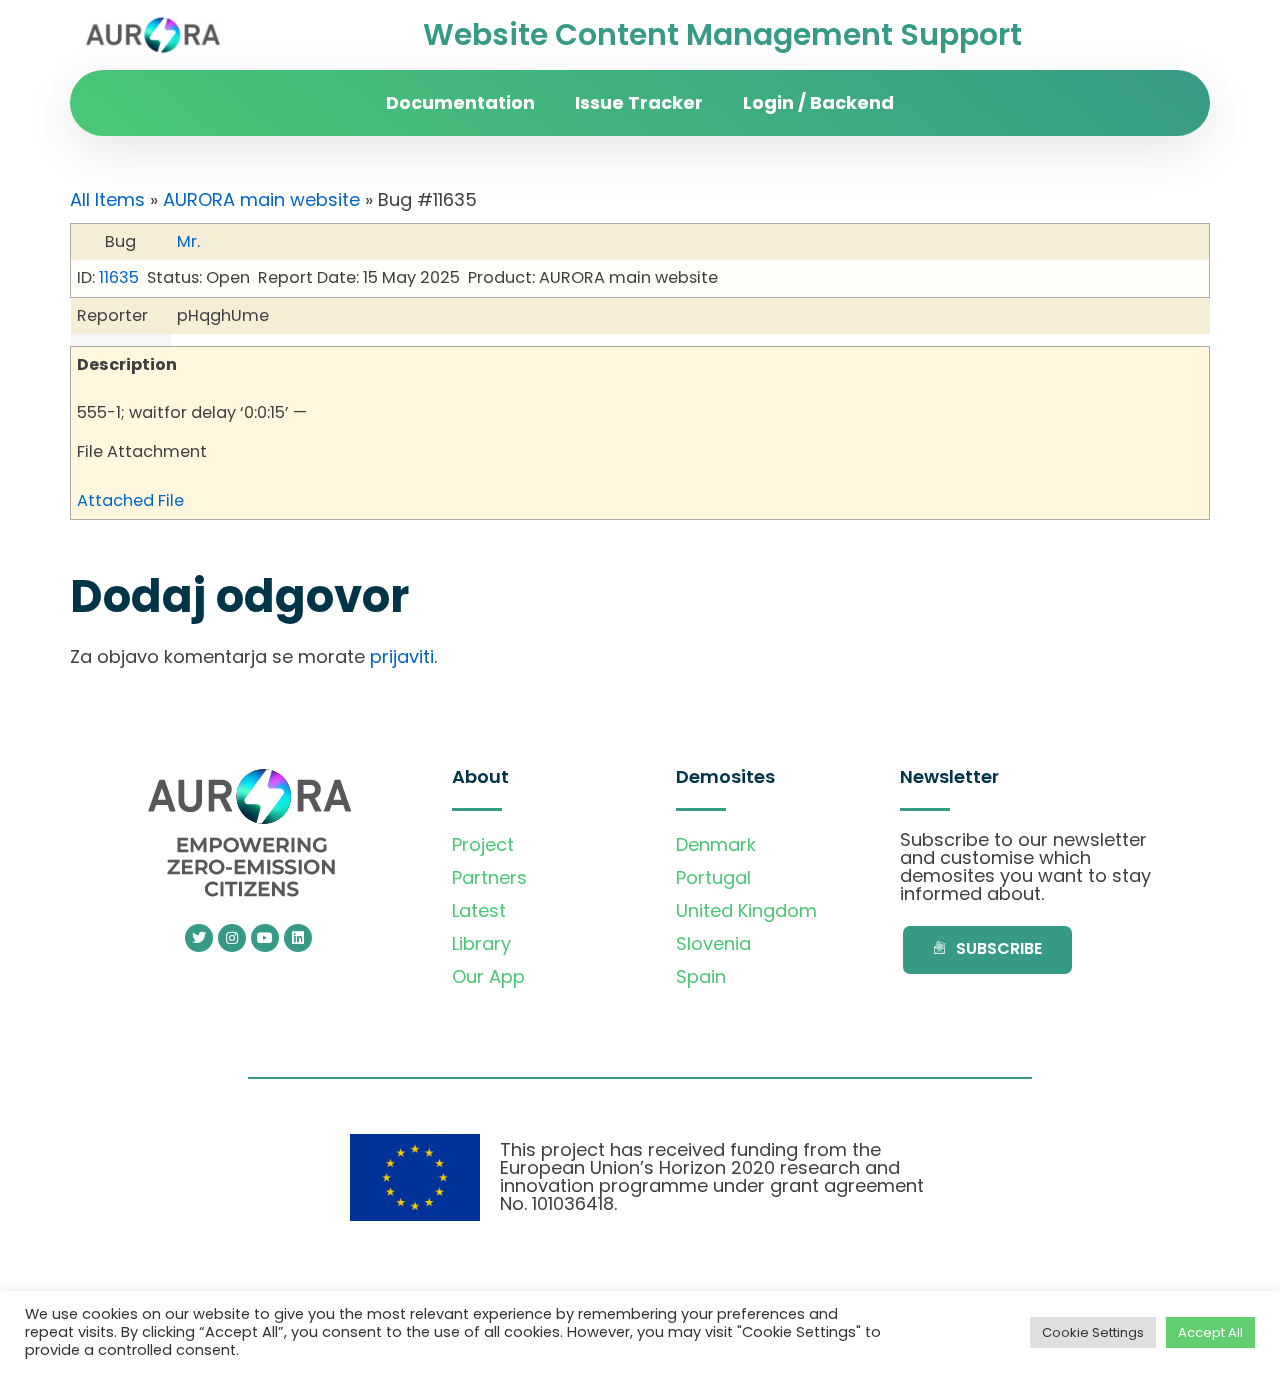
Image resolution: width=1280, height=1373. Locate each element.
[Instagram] (232, 938)
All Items (107, 199)
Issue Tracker (639, 102)
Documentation (460, 102)
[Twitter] (199, 938)
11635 (119, 277)
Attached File (130, 500)
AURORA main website (261, 199)
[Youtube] (265, 938)
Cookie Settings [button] (1093, 1332)
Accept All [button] (1210, 1332)
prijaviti (402, 656)
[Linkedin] (298, 938)
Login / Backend (818, 102)
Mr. (188, 241)
